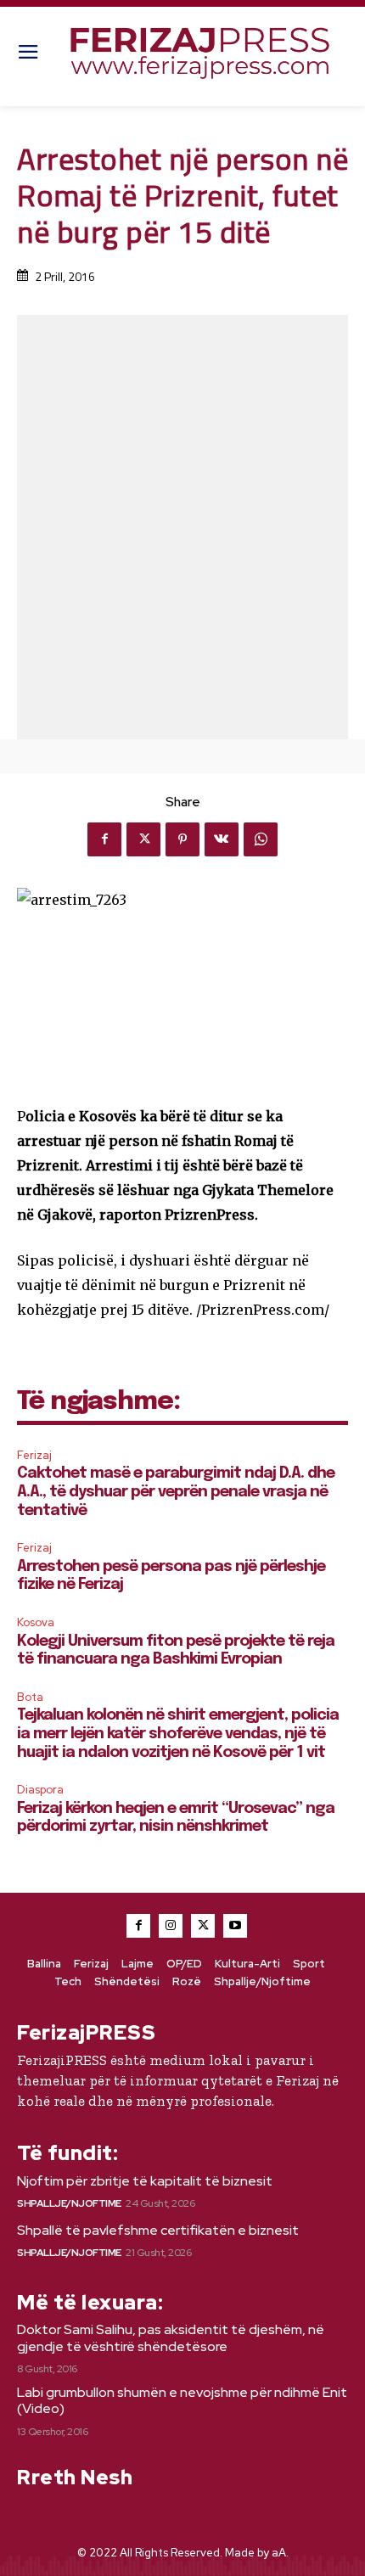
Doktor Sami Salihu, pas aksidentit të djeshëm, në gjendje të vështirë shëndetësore (171, 2337)
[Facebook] (104, 839)
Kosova (36, 1622)
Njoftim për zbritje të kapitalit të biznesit (145, 2181)
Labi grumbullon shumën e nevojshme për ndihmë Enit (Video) (182, 2400)
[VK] (222, 839)
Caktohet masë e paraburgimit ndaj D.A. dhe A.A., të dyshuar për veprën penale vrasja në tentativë (176, 1492)
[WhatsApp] (261, 839)
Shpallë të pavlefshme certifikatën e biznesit (158, 2230)
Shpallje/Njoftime (69, 2203)
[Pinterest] (182, 839)
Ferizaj (34, 1455)
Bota (30, 1697)
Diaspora (40, 1790)
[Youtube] (235, 1926)
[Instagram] (171, 1926)
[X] (143, 839)
